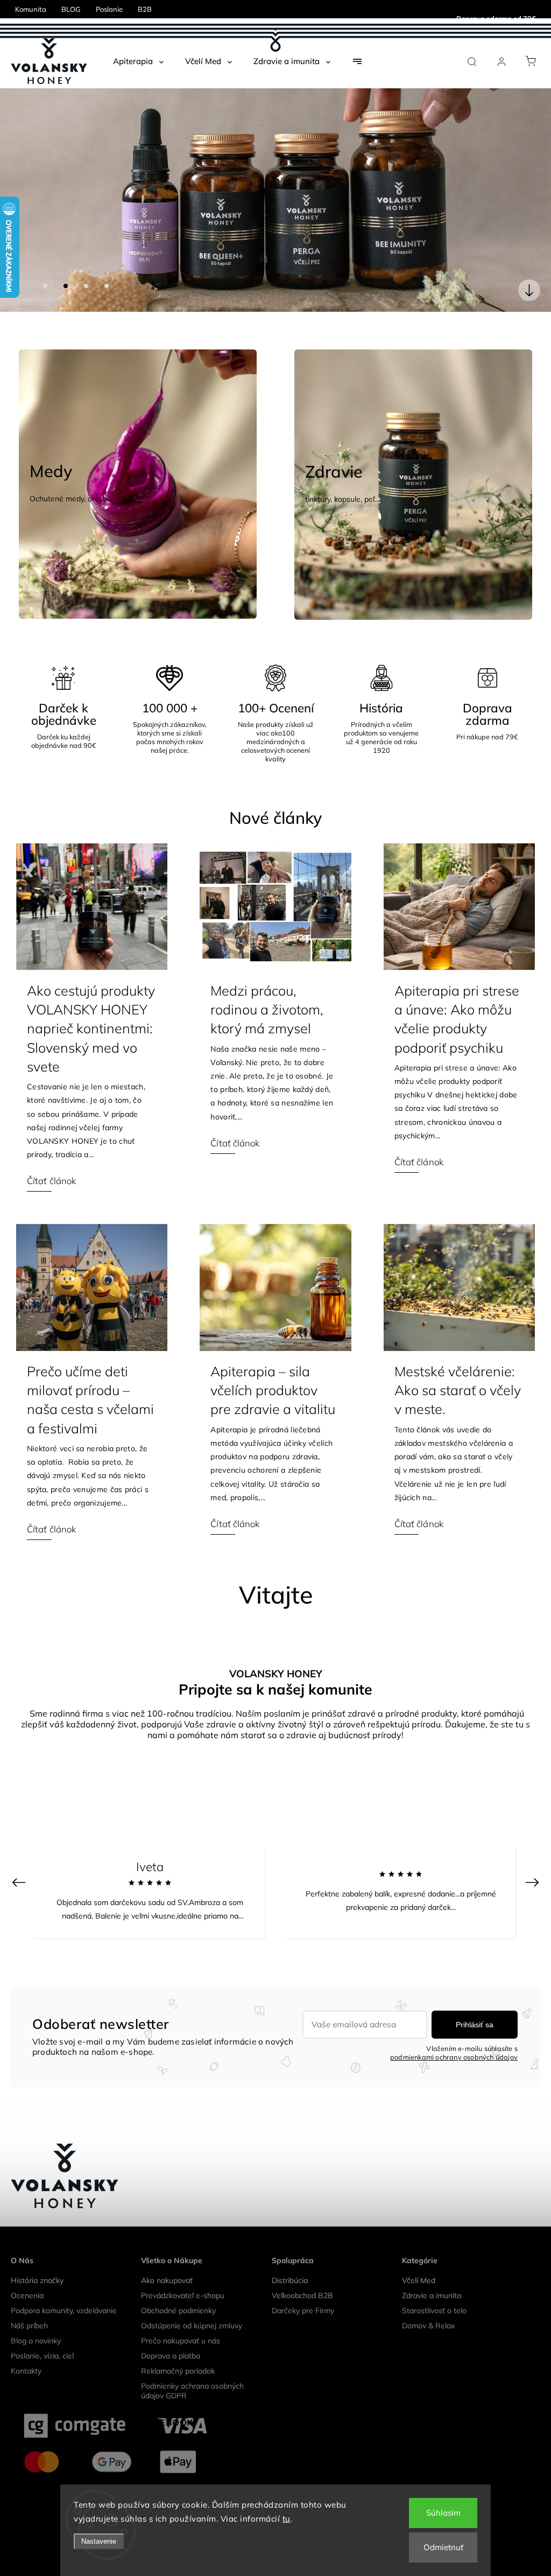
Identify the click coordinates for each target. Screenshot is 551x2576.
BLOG (71, 9)
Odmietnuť (443, 2547)
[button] (24, 188)
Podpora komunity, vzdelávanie (64, 2286)
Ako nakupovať (167, 2256)
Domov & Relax (428, 2301)
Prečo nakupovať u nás (181, 2316)
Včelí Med (419, 2256)
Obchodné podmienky (178, 2286)
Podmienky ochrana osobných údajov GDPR (192, 2366)
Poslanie (109, 9)
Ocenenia (27, 2271)
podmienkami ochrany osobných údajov (454, 2032)
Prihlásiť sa (475, 2000)
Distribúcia (290, 2256)
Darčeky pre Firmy (303, 2286)
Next (534, 1857)
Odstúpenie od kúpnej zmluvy (192, 2301)
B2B (145, 9)
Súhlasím (443, 2513)
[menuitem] (138, 61)
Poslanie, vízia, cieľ (42, 2331)
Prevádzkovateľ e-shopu (183, 2271)
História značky (37, 2256)
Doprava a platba (171, 2331)
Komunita (31, 9)
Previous (20, 1857)
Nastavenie (99, 2541)
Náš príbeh (29, 2301)
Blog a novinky (36, 2316)
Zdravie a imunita (432, 2271)
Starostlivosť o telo (434, 2286)
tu (287, 2519)
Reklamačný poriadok (178, 2346)
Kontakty (26, 2346)
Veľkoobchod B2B (302, 2271)
